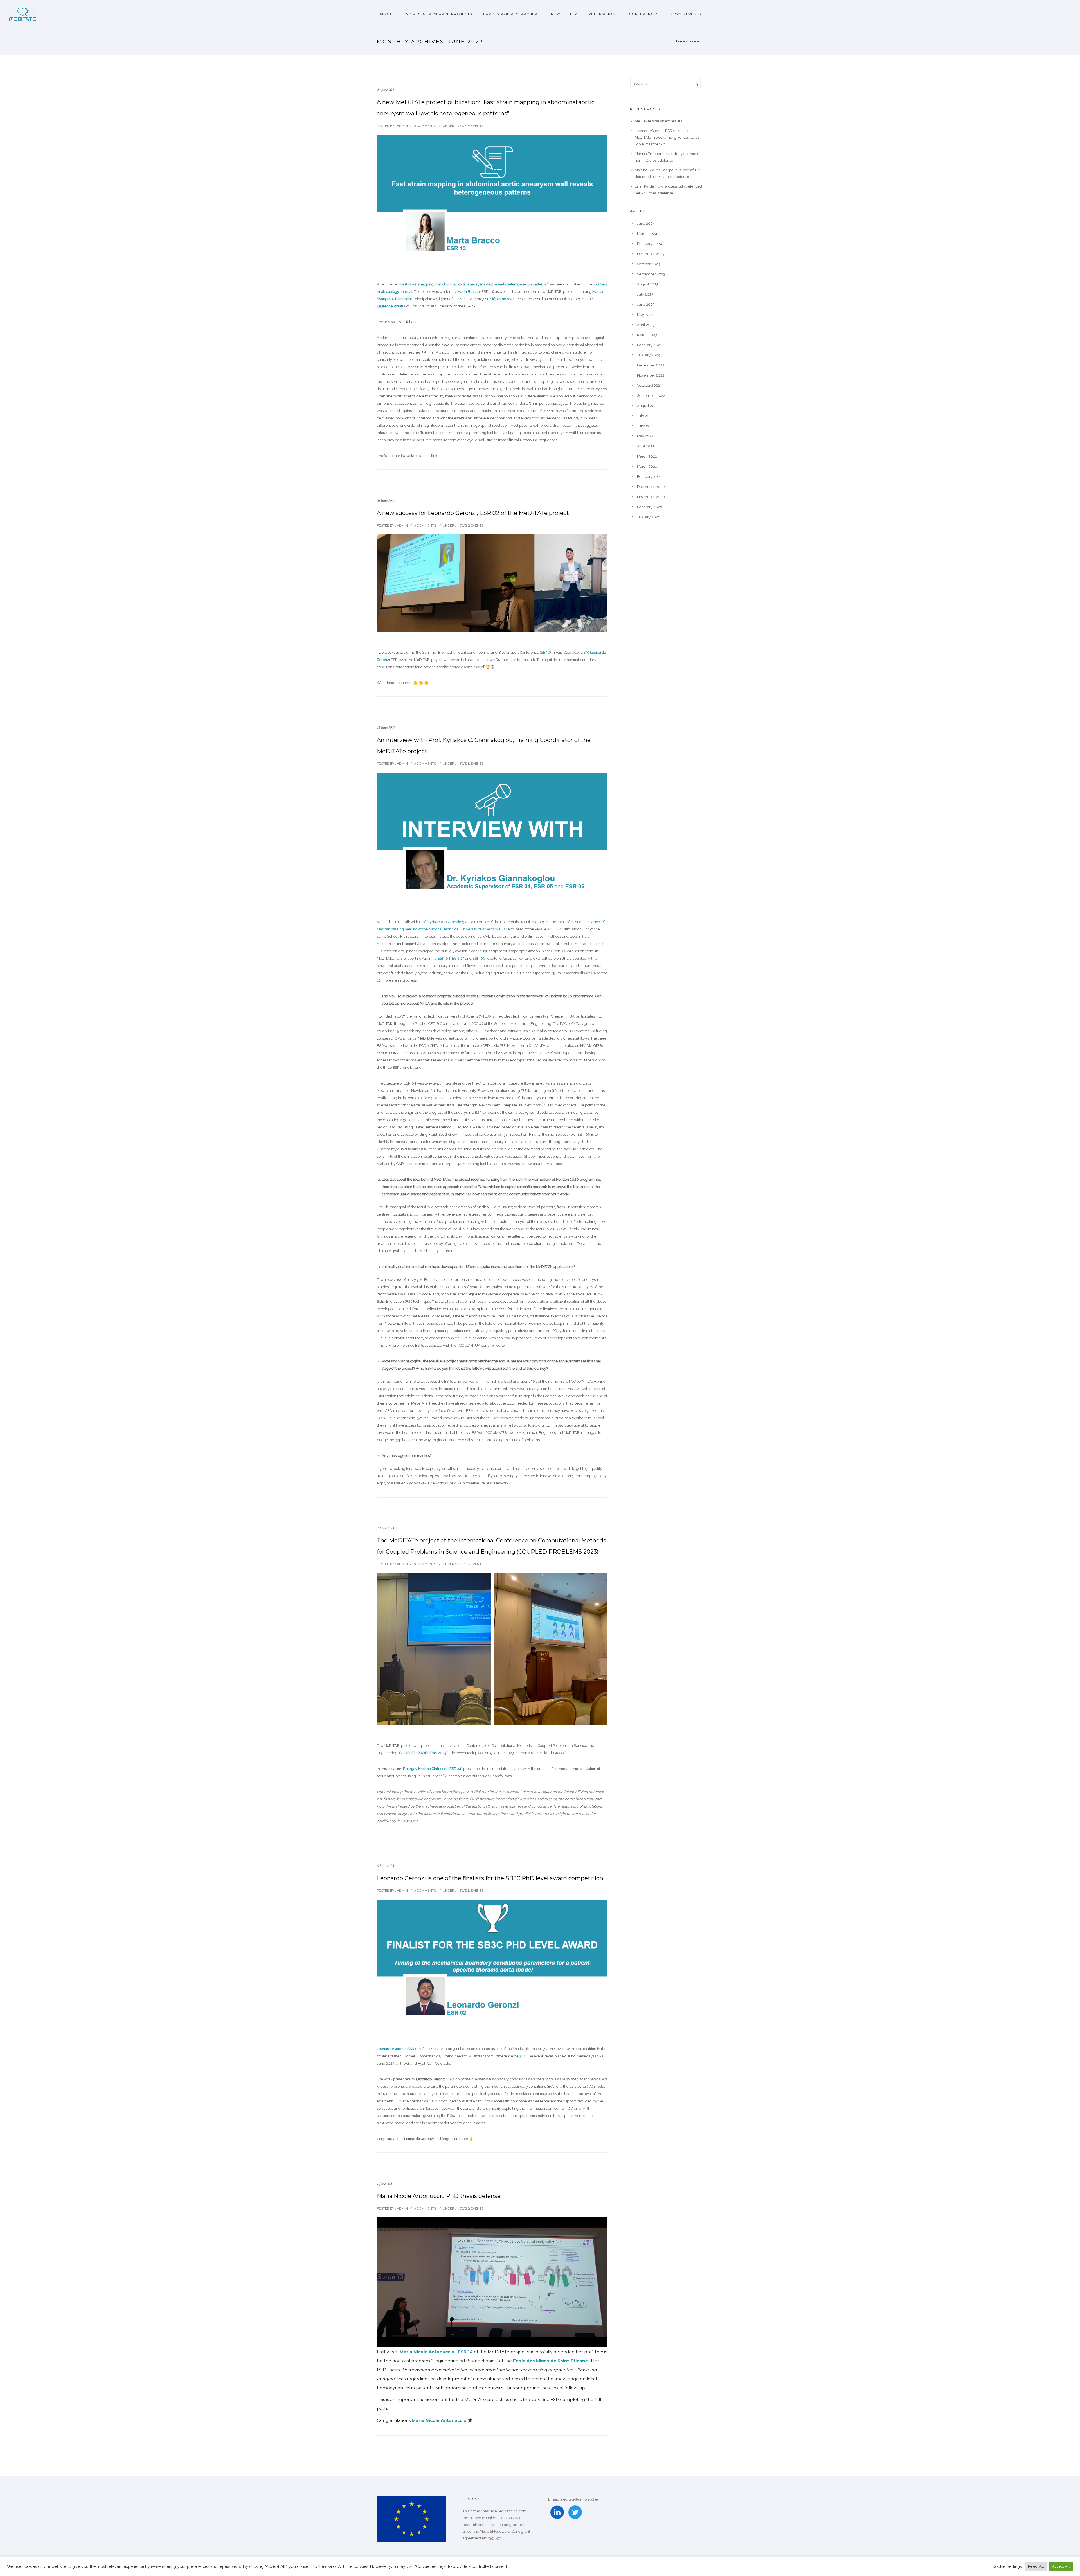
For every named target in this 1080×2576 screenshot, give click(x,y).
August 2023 (648, 284)
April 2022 (646, 446)
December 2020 (651, 487)
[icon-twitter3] (575, 2513)
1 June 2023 (385, 2184)
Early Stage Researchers (511, 14)
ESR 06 (479, 958)
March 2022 (647, 456)
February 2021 (649, 477)
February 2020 (650, 507)
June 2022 (646, 426)
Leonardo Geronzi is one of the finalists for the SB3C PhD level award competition (490, 1878)
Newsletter (564, 14)
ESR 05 (458, 958)
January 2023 (648, 355)
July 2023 (645, 294)
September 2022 (651, 396)
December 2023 (651, 254)
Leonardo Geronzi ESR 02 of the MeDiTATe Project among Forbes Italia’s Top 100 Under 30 (667, 137)
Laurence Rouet (390, 306)
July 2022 (645, 416)
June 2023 (646, 304)
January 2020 (649, 517)
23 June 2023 (386, 90)
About (386, 14)
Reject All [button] (1036, 2566)
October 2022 (648, 385)
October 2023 (648, 264)
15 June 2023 (386, 728)
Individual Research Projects (438, 14)
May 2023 (645, 315)
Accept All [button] (1061, 2566)
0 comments (425, 126)
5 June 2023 (385, 1866)
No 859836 (492, 2538)
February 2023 (649, 345)
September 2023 (651, 274)
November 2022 (651, 375)
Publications (603, 14)
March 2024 (647, 234)
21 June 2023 (386, 501)
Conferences (644, 14)
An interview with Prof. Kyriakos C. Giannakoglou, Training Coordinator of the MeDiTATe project (484, 746)
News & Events (685, 14)
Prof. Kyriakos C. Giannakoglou (444, 922)
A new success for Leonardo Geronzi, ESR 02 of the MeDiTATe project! (474, 513)
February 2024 (650, 244)
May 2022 (645, 436)
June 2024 (646, 223)
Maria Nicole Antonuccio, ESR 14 (436, 2352)
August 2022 (648, 406)
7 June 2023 (385, 1528)
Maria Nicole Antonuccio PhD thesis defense (439, 2196)
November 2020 (651, 497)
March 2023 (647, 335)
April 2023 (646, 325)
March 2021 (647, 466)
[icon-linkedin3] (557, 2513)
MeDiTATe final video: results (658, 121)
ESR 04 (444, 958)
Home (680, 41)
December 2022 (651, 365)
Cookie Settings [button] (1007, 2566)
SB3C (545, 652)
